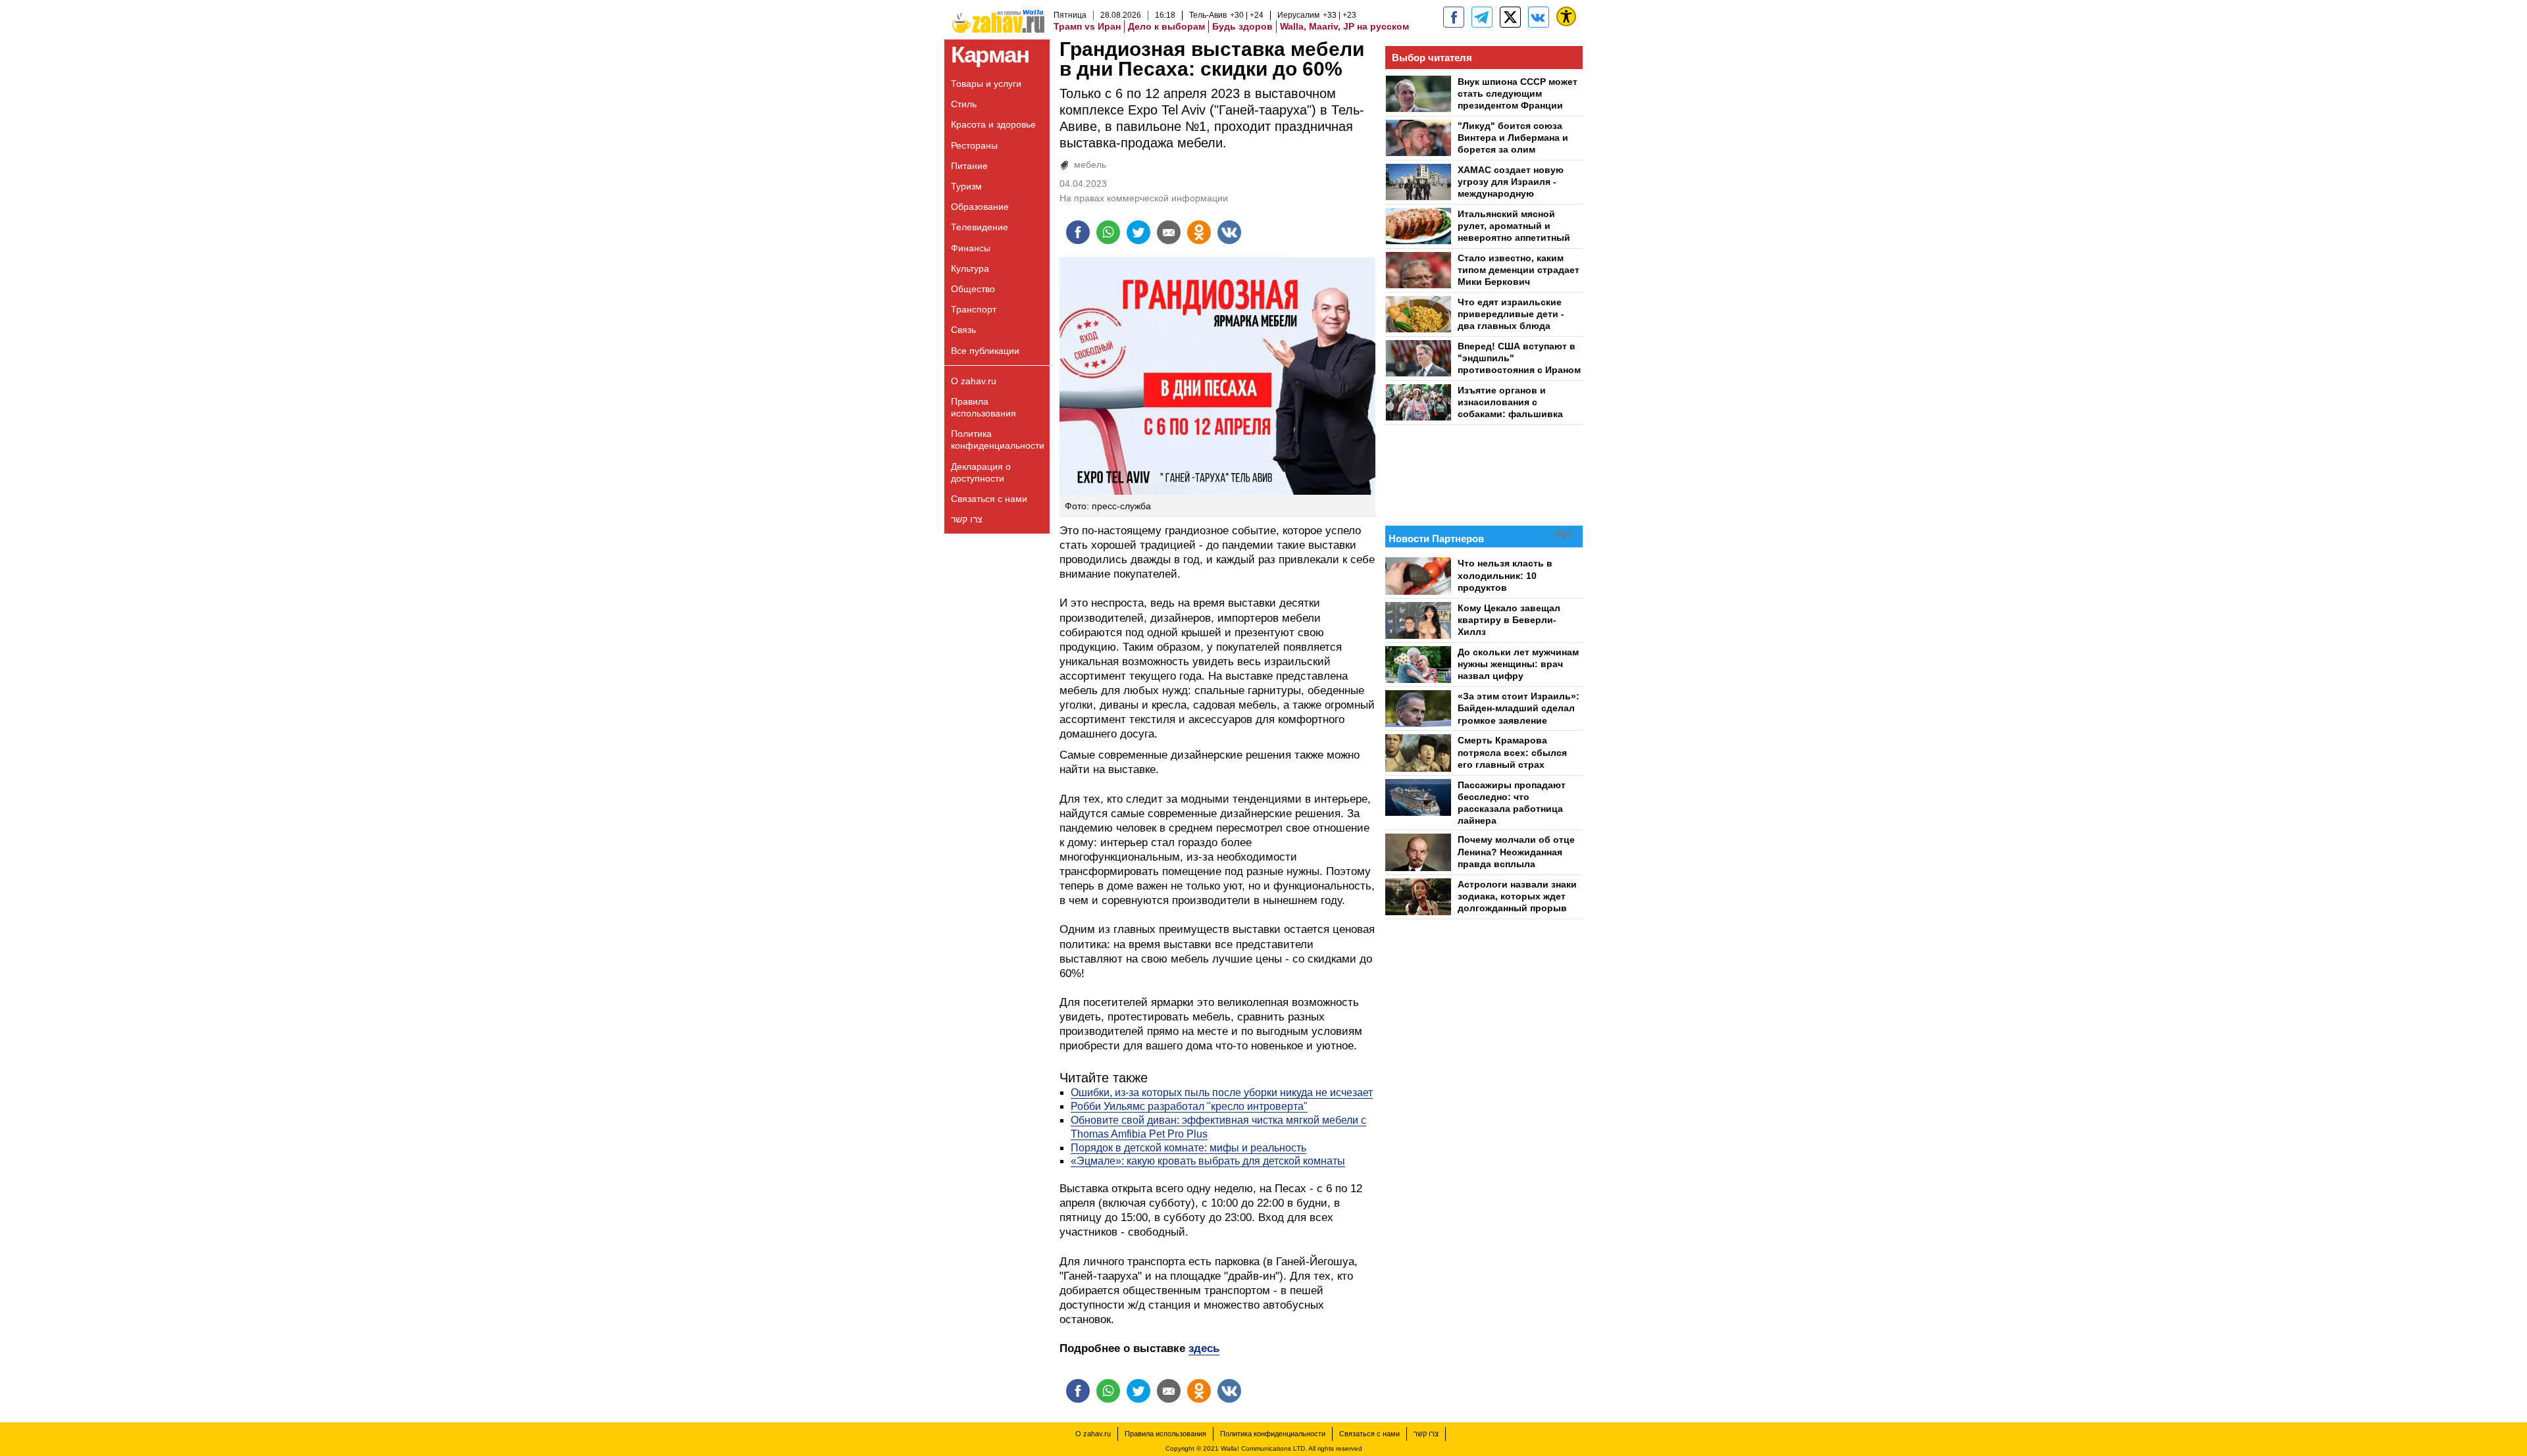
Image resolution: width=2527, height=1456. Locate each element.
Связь (963, 330)
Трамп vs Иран (1087, 26)
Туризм (966, 186)
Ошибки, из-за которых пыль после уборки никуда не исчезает (1222, 1092)
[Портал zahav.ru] (1539, 17)
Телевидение (980, 227)
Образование (980, 207)
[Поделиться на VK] (1229, 232)
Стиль (964, 104)
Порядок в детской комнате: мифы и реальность (1188, 1148)
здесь (1204, 1348)
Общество (973, 289)
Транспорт (974, 309)
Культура (970, 268)
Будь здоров (1242, 26)
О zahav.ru (974, 381)
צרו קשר (967, 519)
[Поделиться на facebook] (1078, 232)
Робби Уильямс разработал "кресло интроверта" (1189, 1106)
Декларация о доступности (981, 472)
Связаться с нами (989, 499)
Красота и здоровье (993, 124)
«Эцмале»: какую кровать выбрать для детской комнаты (1208, 1161)
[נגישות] (1566, 16)
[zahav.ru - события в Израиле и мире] (1482, 17)
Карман (990, 54)
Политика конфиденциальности (998, 439)
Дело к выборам (1166, 26)
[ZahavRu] (1510, 17)
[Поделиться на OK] (1199, 232)
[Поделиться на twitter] (1138, 232)
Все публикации (985, 351)
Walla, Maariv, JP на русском (1344, 26)
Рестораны (974, 145)
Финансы (971, 248)
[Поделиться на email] (1169, 232)
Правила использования (983, 407)
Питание (969, 166)
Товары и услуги (986, 84)
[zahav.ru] (1454, 17)
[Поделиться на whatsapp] (1108, 232)
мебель (1090, 164)
